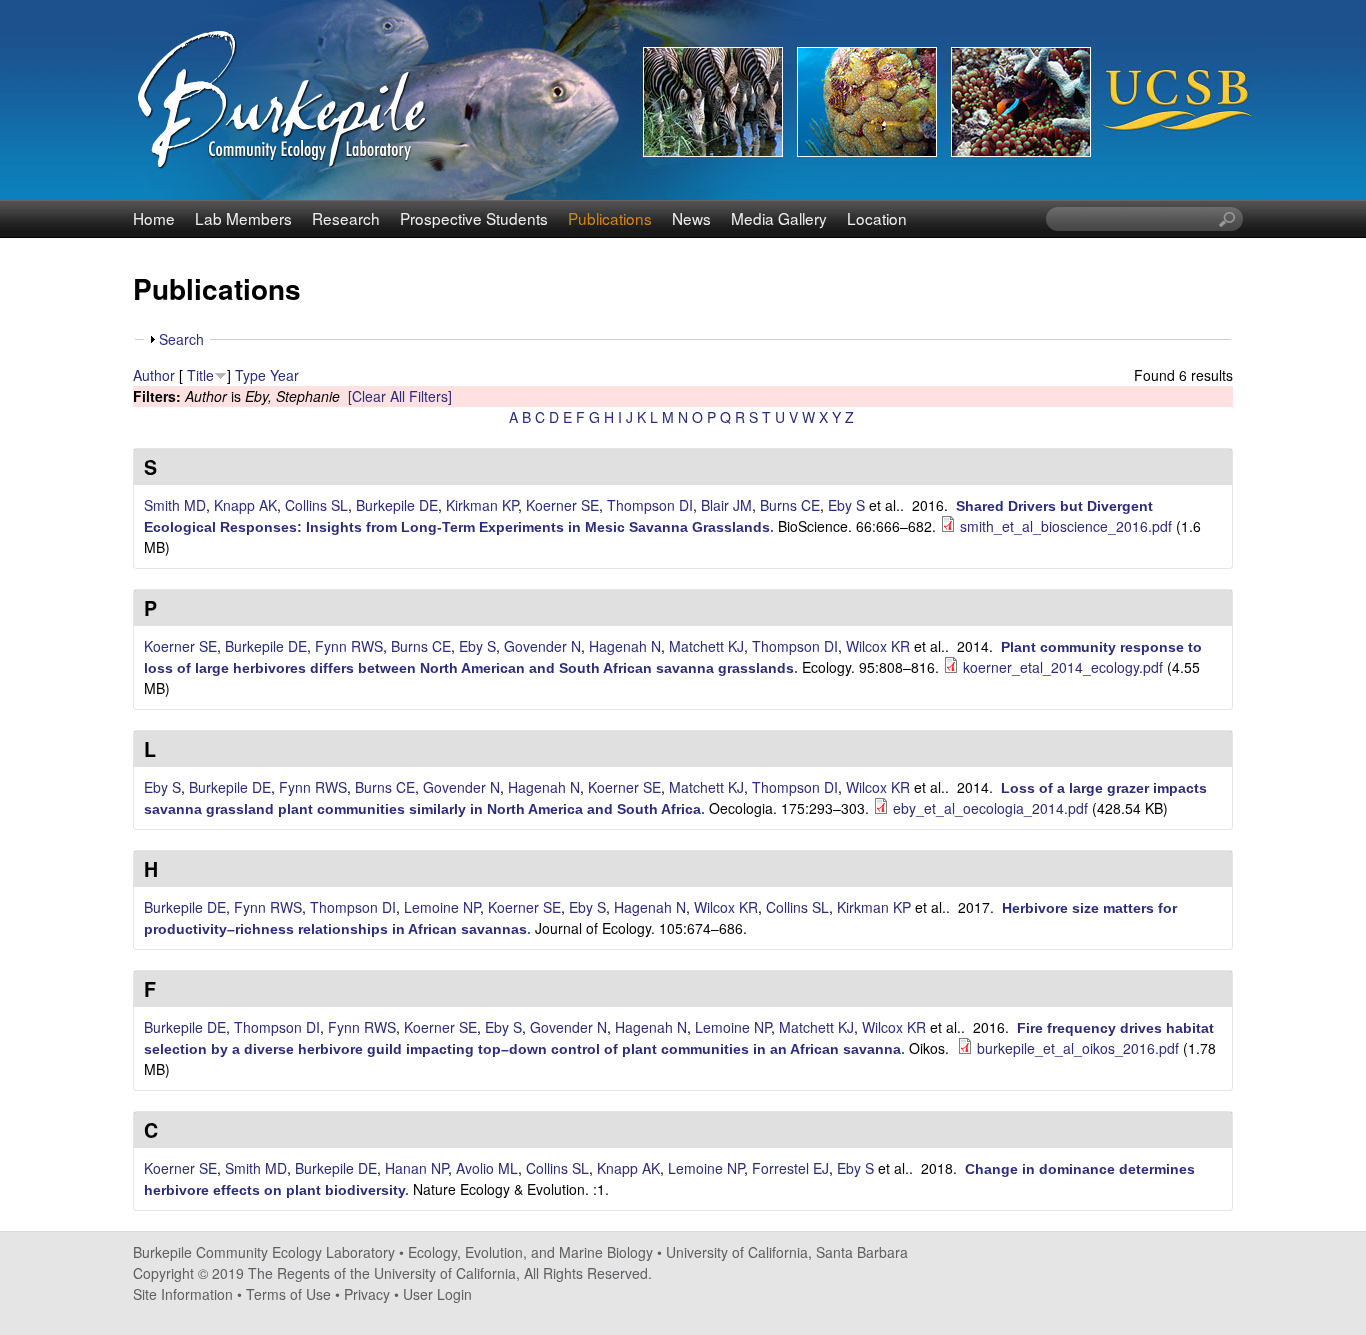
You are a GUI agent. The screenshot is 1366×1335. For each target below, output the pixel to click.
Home (154, 218)
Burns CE (790, 505)
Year (284, 375)
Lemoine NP (442, 907)
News (691, 218)
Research (346, 218)
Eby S (846, 505)
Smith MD (175, 505)
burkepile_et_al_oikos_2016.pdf (1078, 1048)
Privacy (367, 1294)
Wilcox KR (878, 646)
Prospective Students (474, 218)
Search (181, 339)
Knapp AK (245, 505)
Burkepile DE (397, 505)
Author (154, 375)
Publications (610, 218)
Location (877, 218)
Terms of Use (288, 1294)
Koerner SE (562, 505)
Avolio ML (487, 1168)
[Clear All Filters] (400, 396)
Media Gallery (779, 218)
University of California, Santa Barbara (787, 1252)
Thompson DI (650, 505)
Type (250, 375)
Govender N (542, 646)
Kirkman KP (482, 505)
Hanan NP (416, 1168)
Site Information (183, 1294)
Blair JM (726, 505)
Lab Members (243, 218)
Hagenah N (625, 646)
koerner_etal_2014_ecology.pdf (1063, 667)
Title (200, 375)
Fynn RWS (349, 646)
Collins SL (316, 505)
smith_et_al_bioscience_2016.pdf (1066, 526)
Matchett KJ (706, 646)
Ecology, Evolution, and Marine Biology (530, 1252)
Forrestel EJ (790, 1168)
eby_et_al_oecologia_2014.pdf (990, 808)
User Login (437, 1294)
